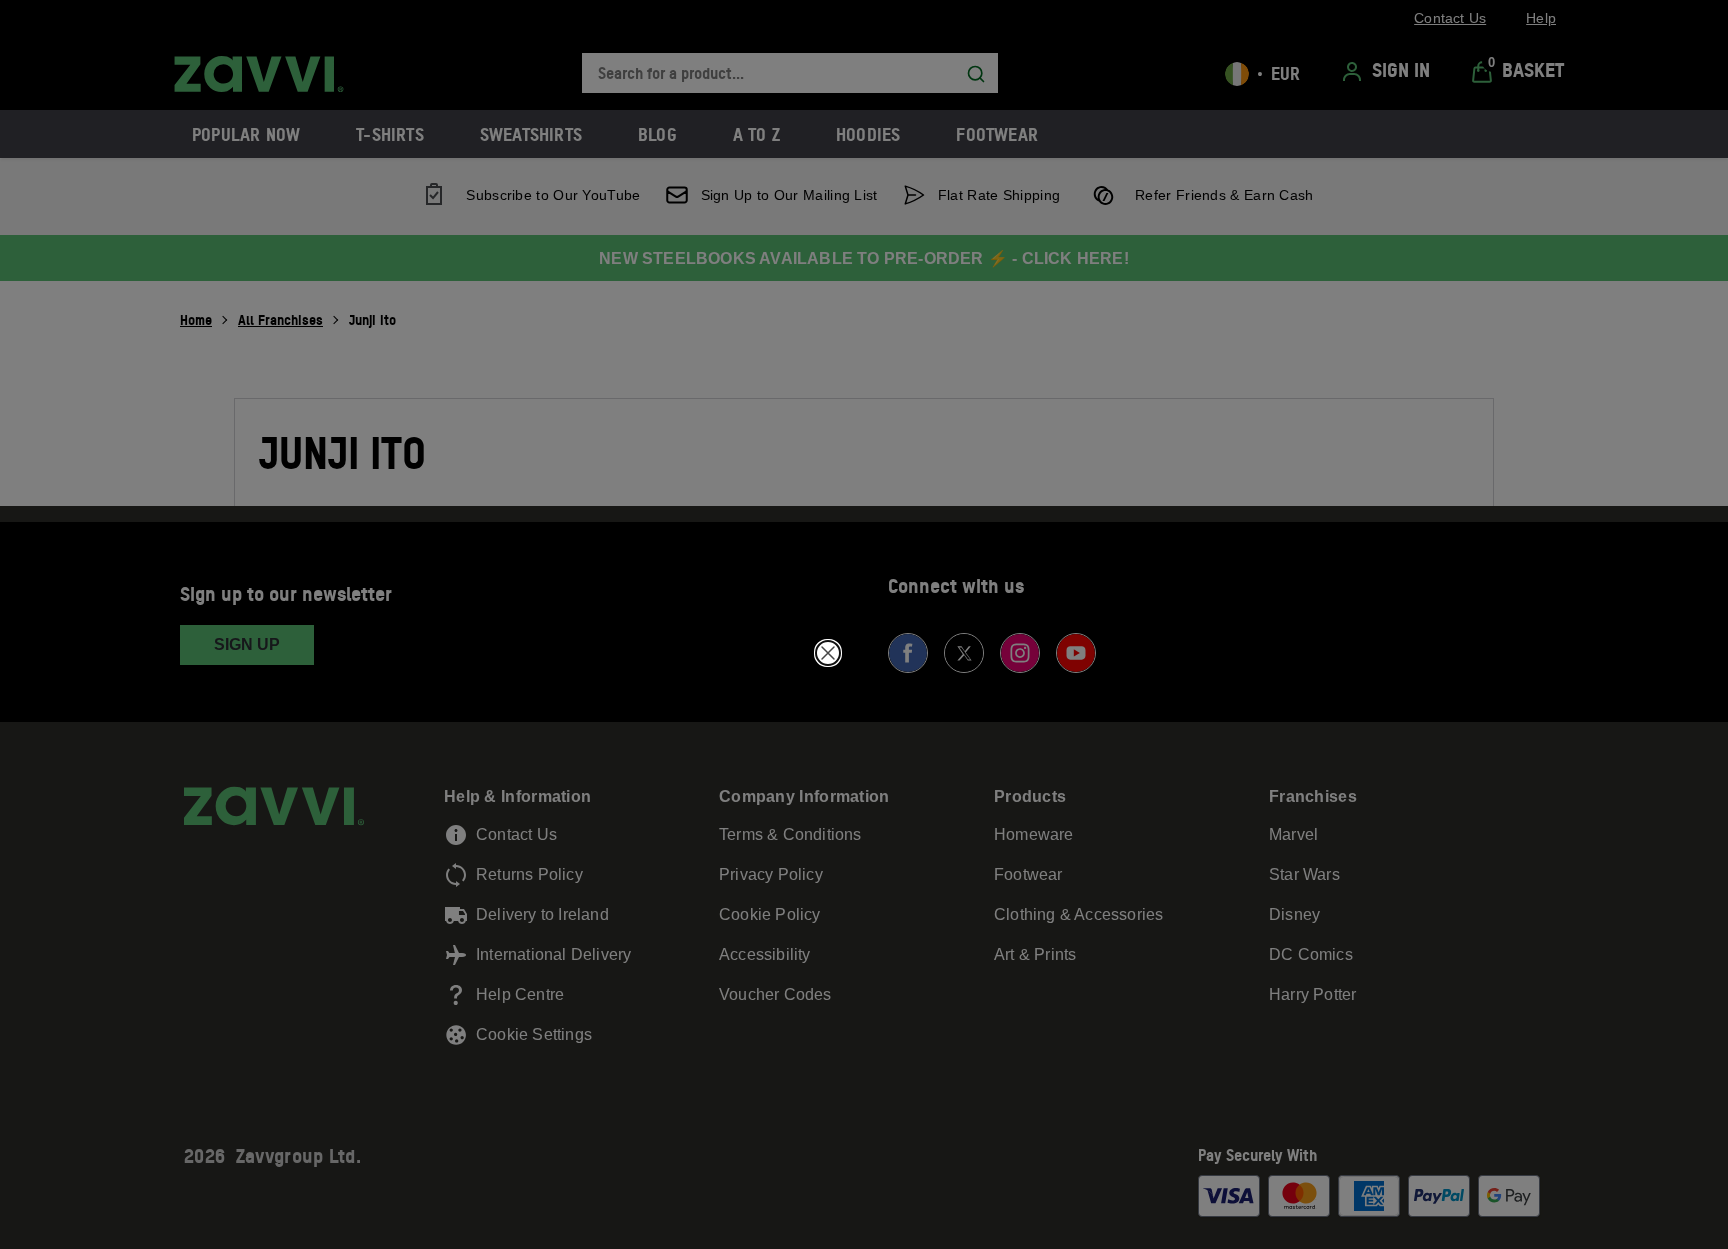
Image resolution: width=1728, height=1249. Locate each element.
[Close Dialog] (828, 653)
